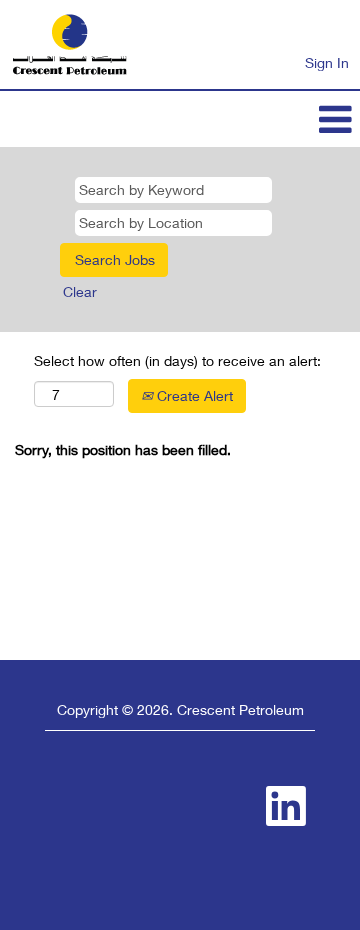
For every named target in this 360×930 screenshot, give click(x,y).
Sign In (327, 62)
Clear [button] (80, 291)
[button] (180, 119)
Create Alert (193, 395)
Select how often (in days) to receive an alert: (177, 360)
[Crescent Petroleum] (69, 44)
